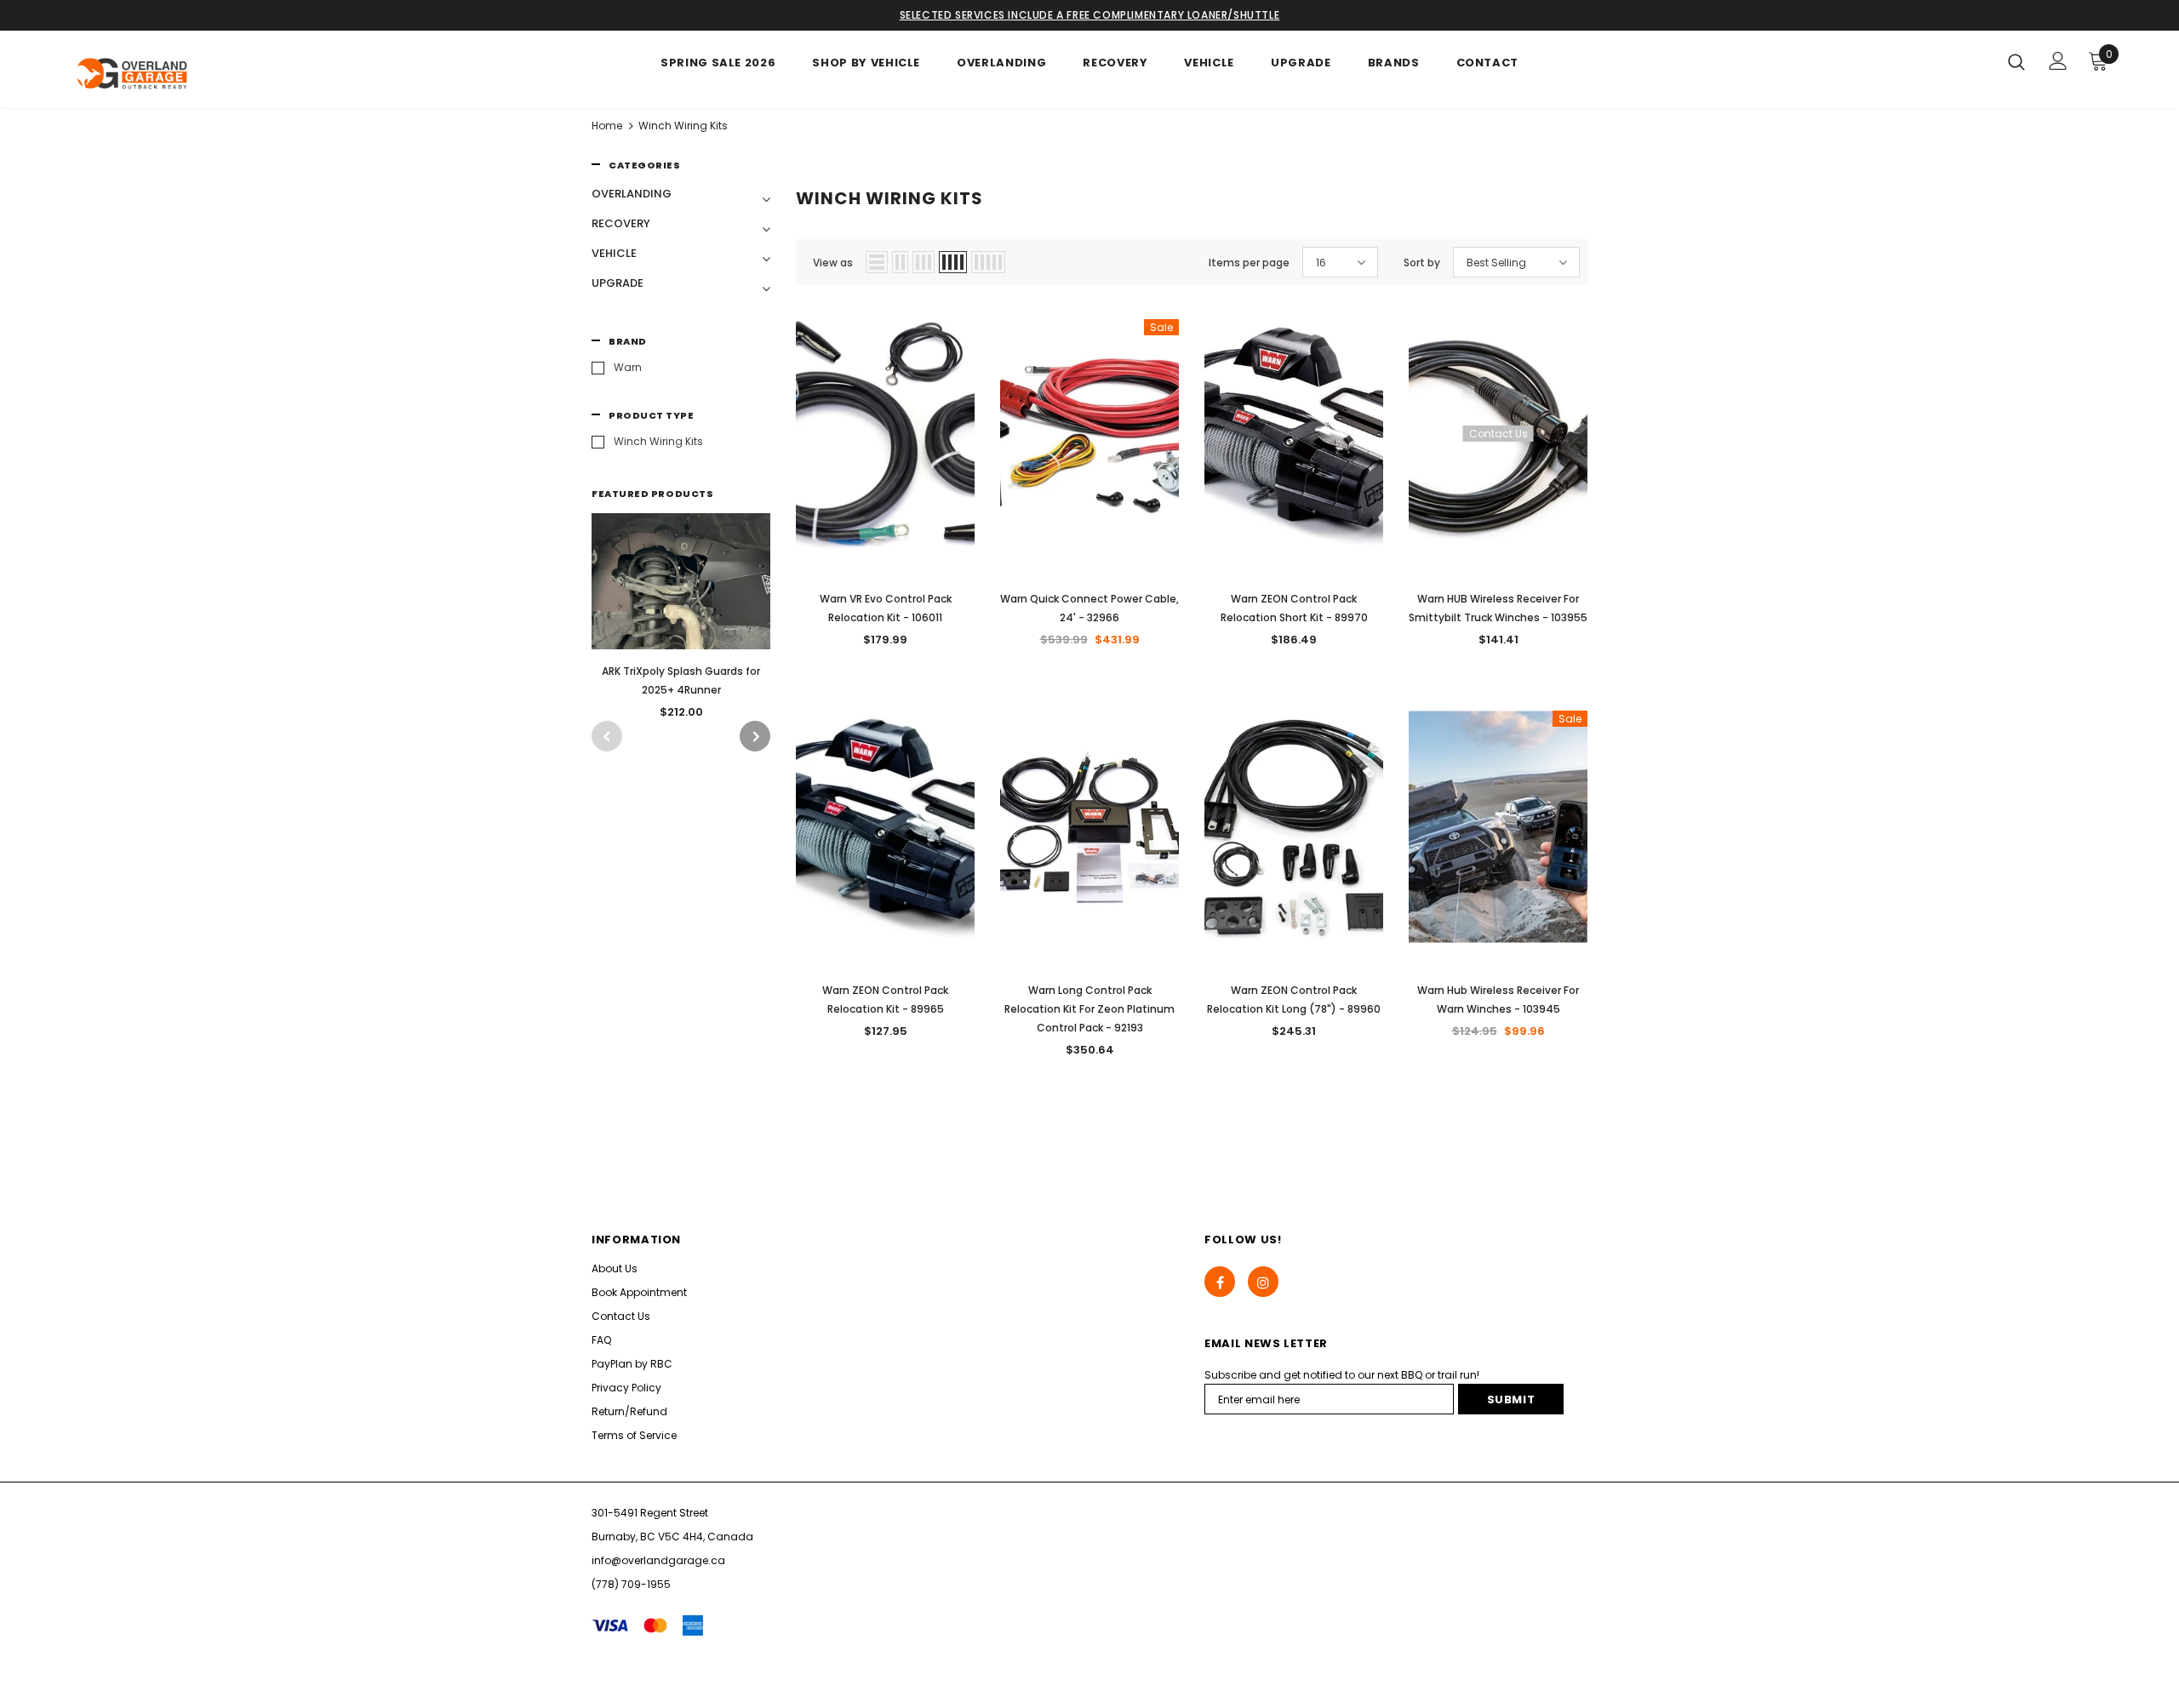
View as (833, 263)
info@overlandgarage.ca (658, 1560)
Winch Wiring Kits (683, 126)
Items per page (1249, 263)
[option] (681, 622)
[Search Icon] (2016, 61)
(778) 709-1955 (631, 1584)
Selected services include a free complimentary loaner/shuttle (1090, 15)
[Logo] (169, 74)
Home (607, 126)
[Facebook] (1220, 1282)
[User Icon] (2058, 61)
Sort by (1422, 263)
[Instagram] (1263, 1282)
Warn (628, 367)
